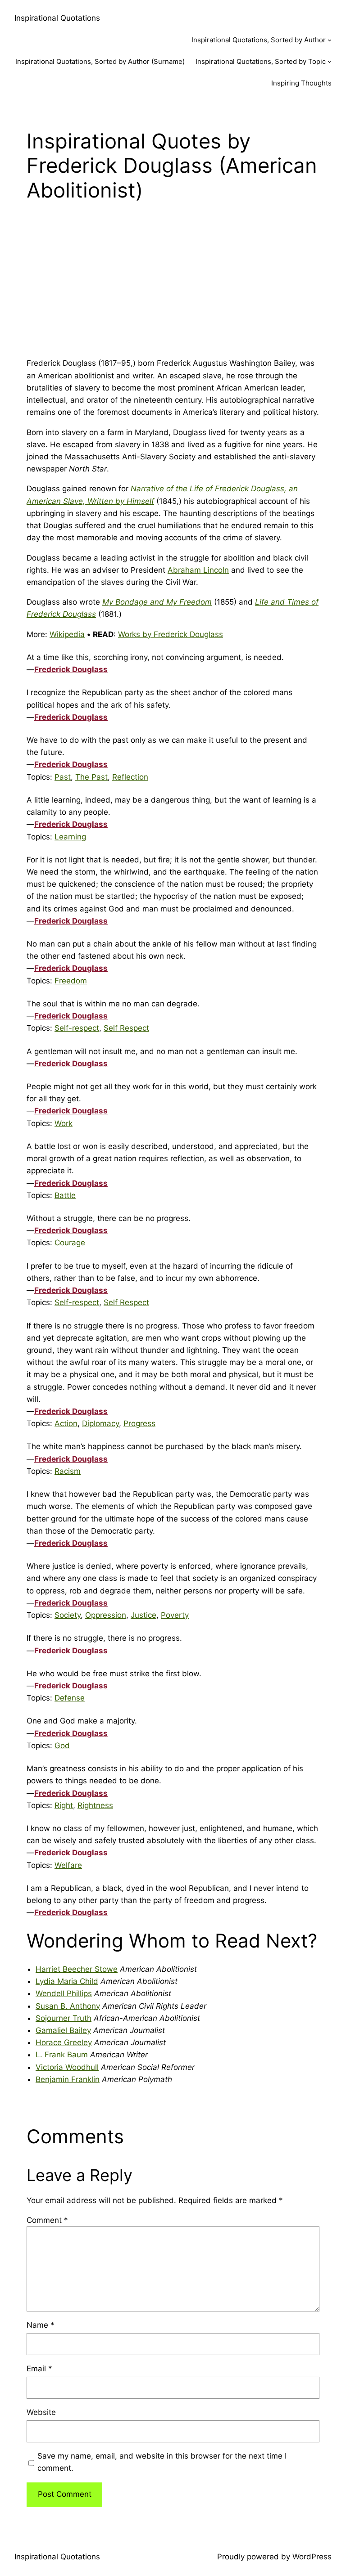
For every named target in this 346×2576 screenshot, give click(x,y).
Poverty (175, 1615)
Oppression (106, 1615)
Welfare (68, 1865)
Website (41, 2412)
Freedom (71, 981)
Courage (70, 1243)
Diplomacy (100, 1423)
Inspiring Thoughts (301, 83)
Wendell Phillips (64, 1993)
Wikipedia (67, 634)
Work (64, 1123)
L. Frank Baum (62, 2055)
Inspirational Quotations (57, 18)
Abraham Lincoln (198, 570)
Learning (70, 837)
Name (41, 2325)
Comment (47, 2220)
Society (68, 1615)
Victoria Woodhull (67, 2067)
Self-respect (77, 1028)
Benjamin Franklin (68, 2079)
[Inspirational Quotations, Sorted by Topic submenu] (330, 61)
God (62, 1746)
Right (64, 1805)
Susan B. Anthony (68, 2006)
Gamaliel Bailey (63, 2030)
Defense (70, 1698)
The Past (91, 777)
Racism (68, 1471)
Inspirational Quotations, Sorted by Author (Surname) (100, 61)
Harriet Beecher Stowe (77, 1969)
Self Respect (126, 1028)
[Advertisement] (173, 287)
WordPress (312, 2557)
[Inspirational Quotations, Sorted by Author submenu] (330, 40)
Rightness (95, 1805)
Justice (143, 1615)
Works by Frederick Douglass (171, 634)
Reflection (130, 777)
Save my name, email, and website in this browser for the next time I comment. (162, 2462)
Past (63, 777)
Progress (139, 1423)
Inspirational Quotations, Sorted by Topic (261, 61)
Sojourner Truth (64, 2018)
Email (39, 2369)
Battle (65, 1195)
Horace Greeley (64, 2042)
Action (66, 1423)
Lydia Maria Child (67, 1981)
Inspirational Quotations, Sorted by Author (259, 40)
